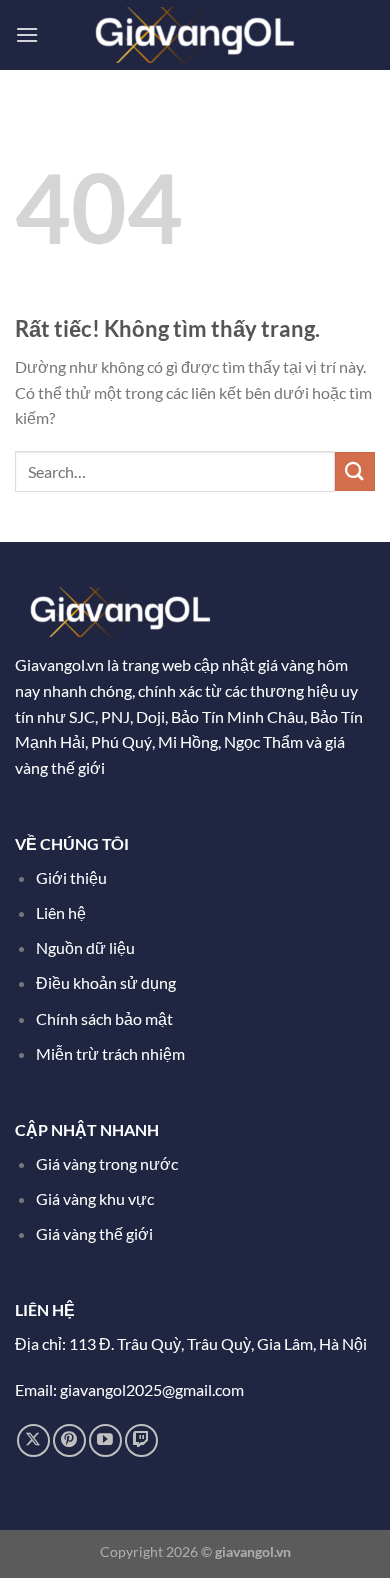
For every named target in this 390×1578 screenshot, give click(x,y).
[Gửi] (355, 471)
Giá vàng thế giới (94, 1233)
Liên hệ (61, 912)
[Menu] (27, 34)
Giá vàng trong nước (107, 1163)
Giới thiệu (71, 877)
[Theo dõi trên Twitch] (141, 1440)
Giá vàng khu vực (95, 1198)
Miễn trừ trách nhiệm (110, 1053)
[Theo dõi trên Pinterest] (69, 1440)
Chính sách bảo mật (104, 1018)
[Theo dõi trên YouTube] (105, 1440)
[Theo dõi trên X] (33, 1440)
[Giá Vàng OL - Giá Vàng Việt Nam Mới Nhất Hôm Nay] (195, 34)
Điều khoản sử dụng (107, 982)
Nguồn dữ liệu (87, 947)
